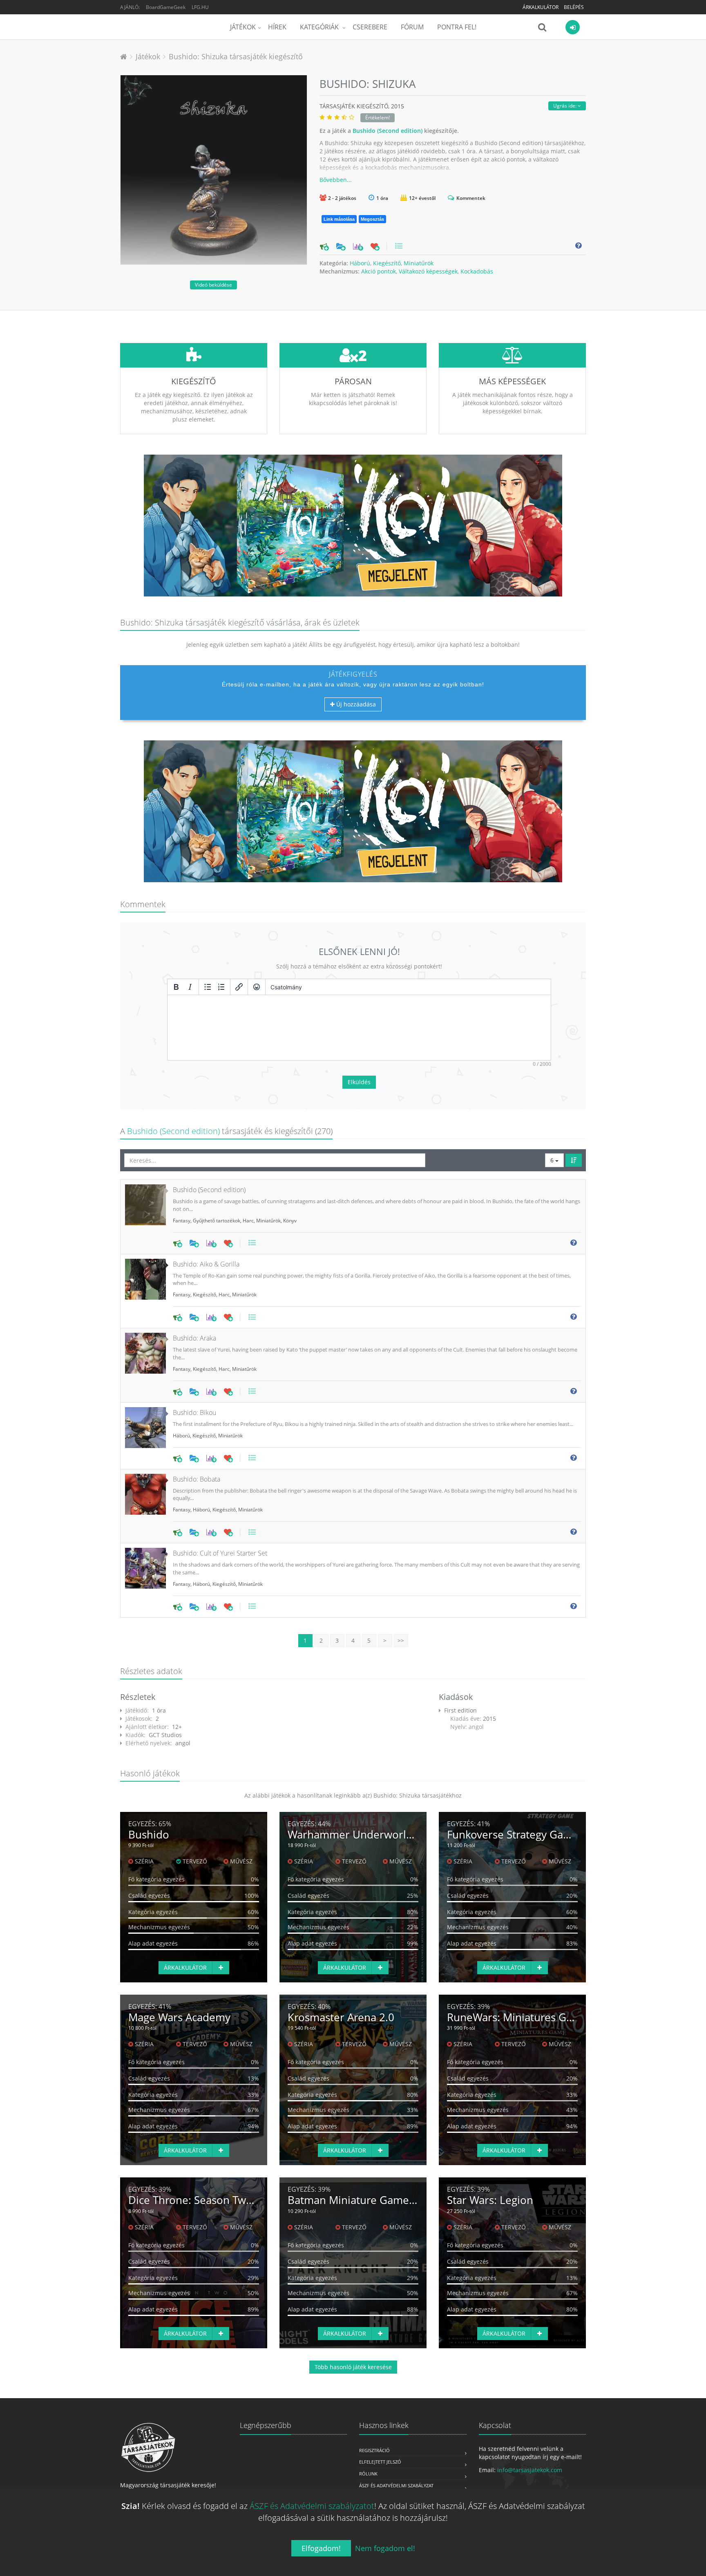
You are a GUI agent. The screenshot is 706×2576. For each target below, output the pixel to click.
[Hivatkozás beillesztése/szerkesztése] (239, 987)
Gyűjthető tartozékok (217, 1221)
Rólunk (368, 2474)
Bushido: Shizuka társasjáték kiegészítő (236, 56)
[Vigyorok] (257, 987)
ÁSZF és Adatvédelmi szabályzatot (312, 2506)
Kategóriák (320, 27)
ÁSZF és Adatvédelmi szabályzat (396, 2485)
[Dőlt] (190, 987)
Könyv (290, 1221)
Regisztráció (374, 2450)
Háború (360, 263)
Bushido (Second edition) (388, 131)
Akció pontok (379, 271)
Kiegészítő (387, 263)
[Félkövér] (176, 987)
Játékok (243, 27)
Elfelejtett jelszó (380, 2462)
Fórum (412, 27)
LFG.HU (200, 7)
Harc (248, 1221)
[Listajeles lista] (208, 987)
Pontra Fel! (457, 27)
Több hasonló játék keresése (353, 2367)
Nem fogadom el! (385, 2548)
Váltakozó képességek (428, 271)
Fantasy (182, 1221)
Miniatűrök (419, 263)
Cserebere (370, 27)
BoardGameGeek (166, 7)
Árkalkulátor (541, 7)
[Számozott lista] (221, 987)
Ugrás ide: (565, 106)
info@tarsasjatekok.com (530, 2470)
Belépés (574, 7)
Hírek (277, 27)
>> (401, 1640)
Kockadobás (477, 271)
